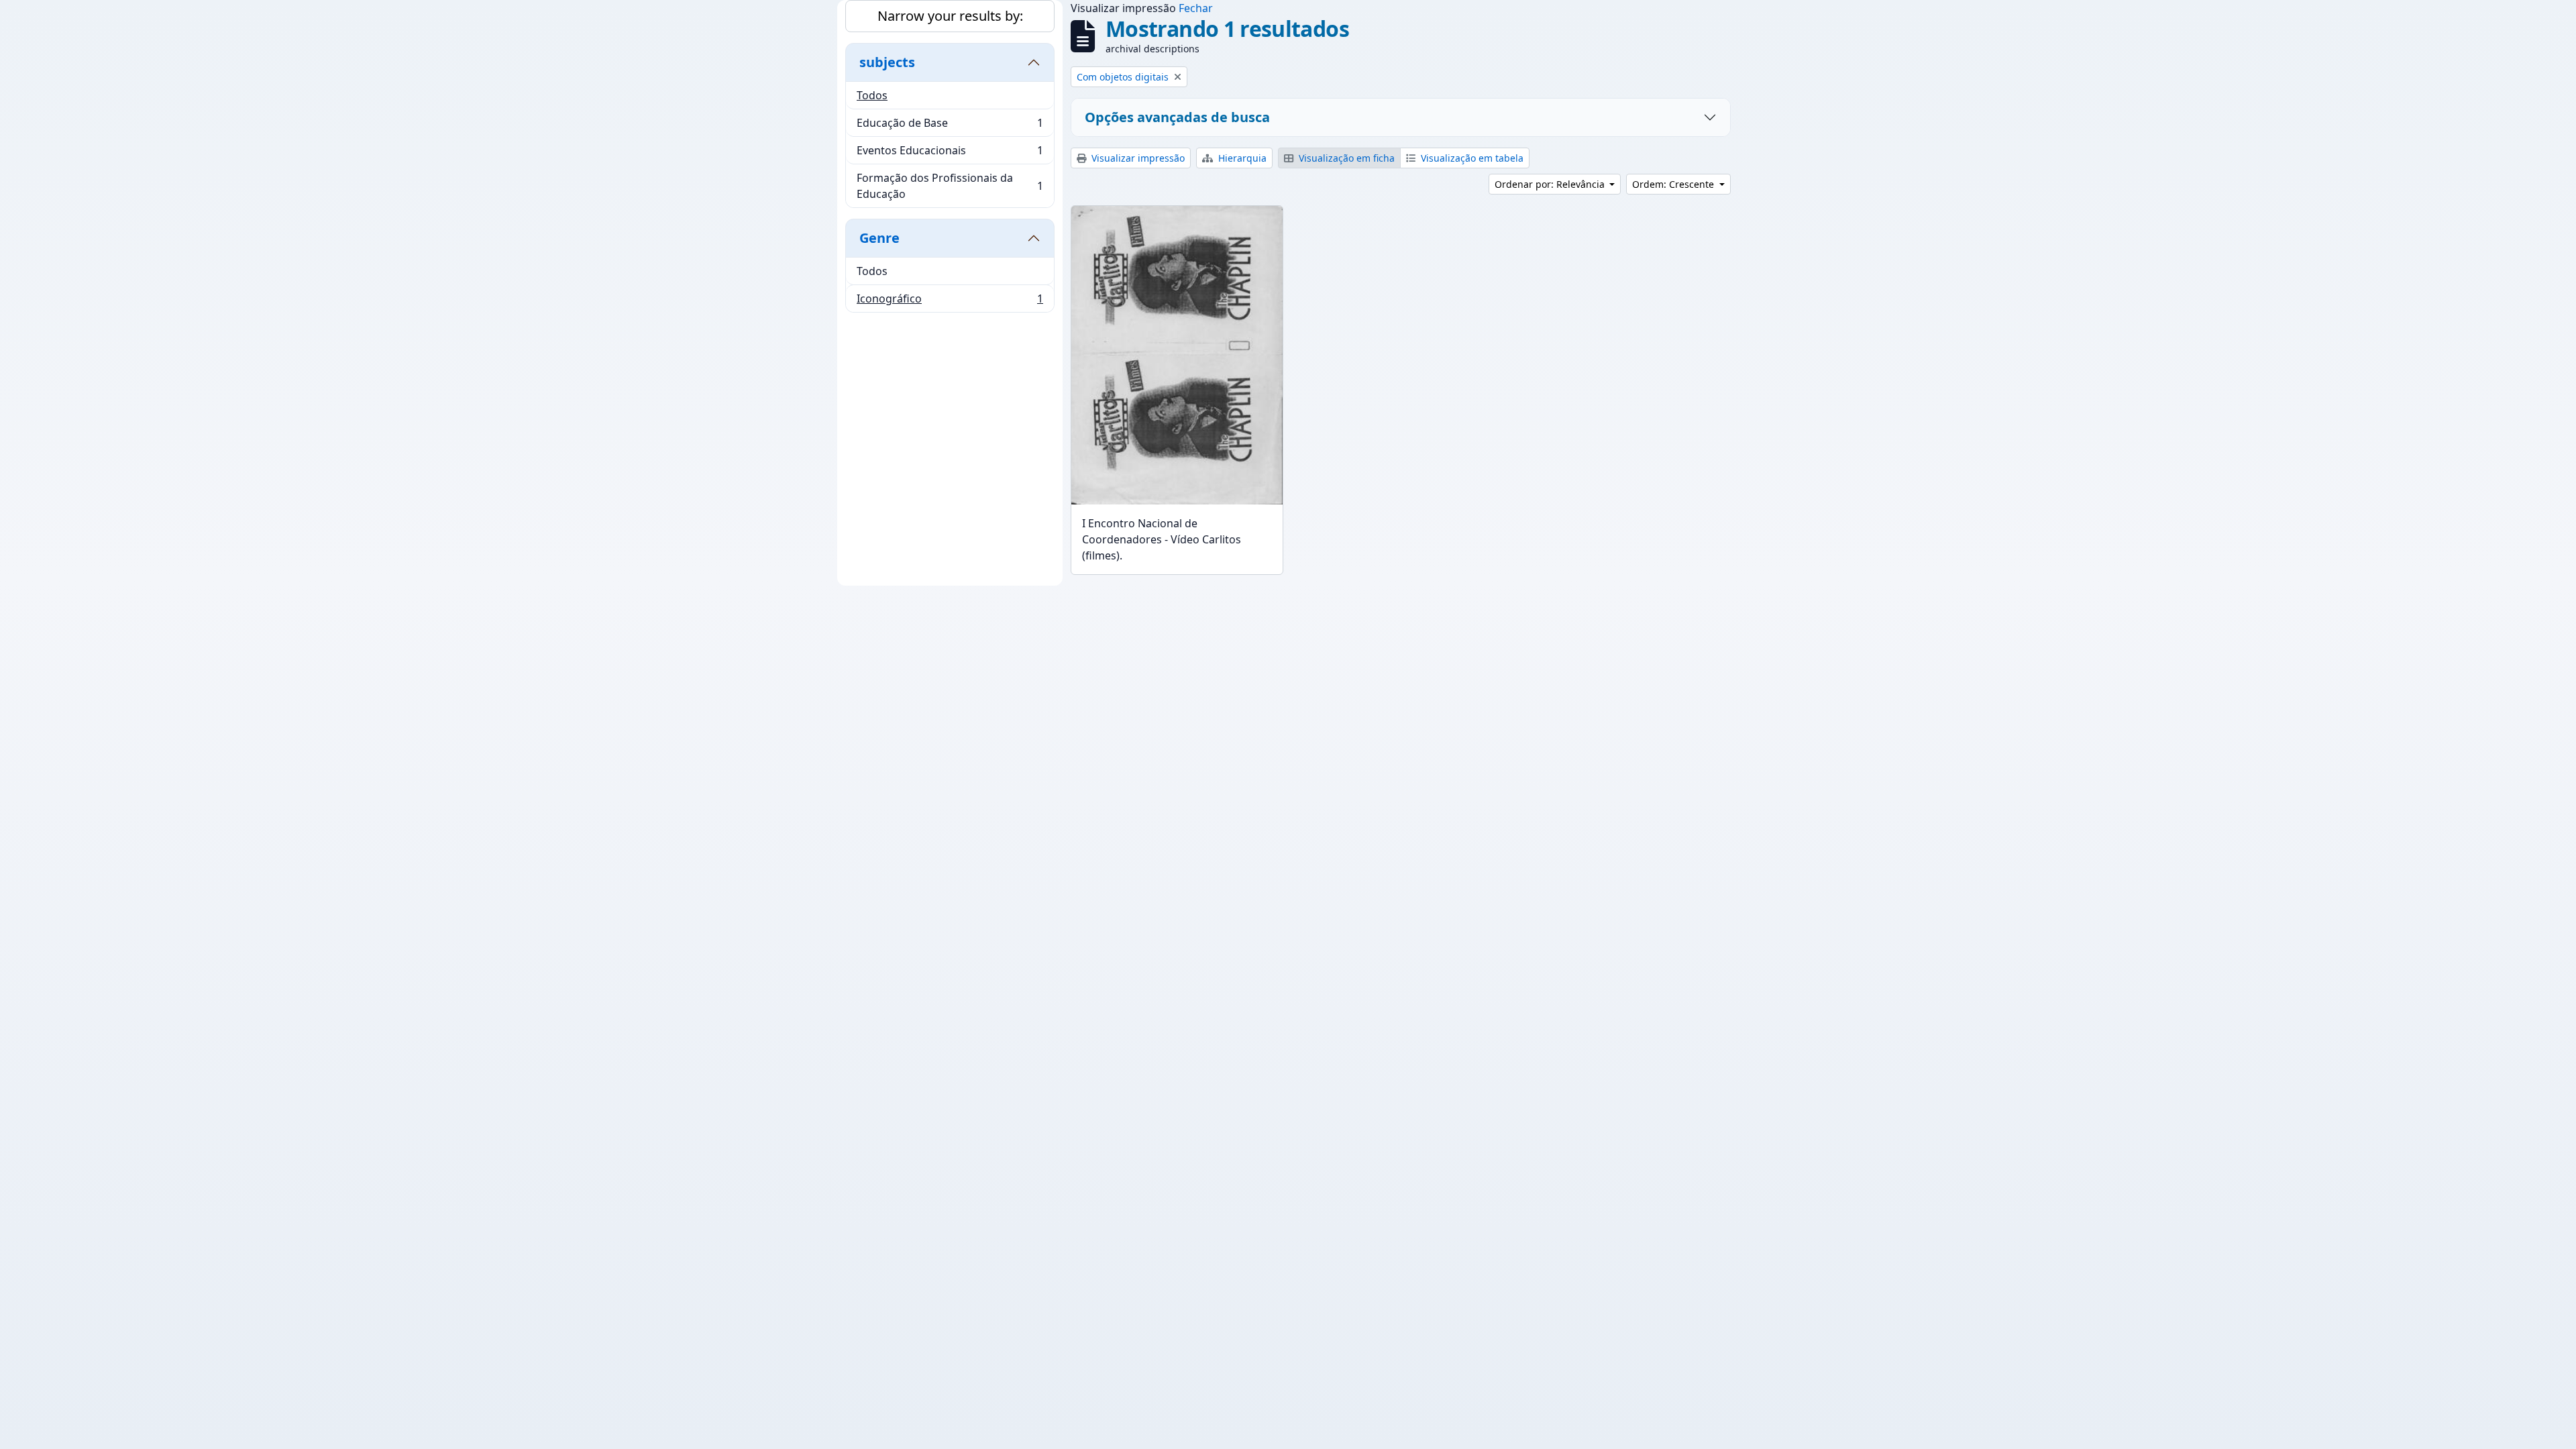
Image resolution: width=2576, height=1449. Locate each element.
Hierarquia (1241, 158)
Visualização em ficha (1345, 158)
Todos (872, 95)
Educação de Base (950, 126)
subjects (887, 62)
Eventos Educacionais (950, 154)
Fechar (1196, 8)
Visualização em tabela (1471, 158)
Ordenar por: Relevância (1551, 184)
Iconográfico (950, 302)
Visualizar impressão (1137, 158)
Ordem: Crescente (1674, 184)
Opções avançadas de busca (1177, 117)
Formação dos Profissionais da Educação (950, 186)
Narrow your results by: (950, 16)
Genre (879, 238)
